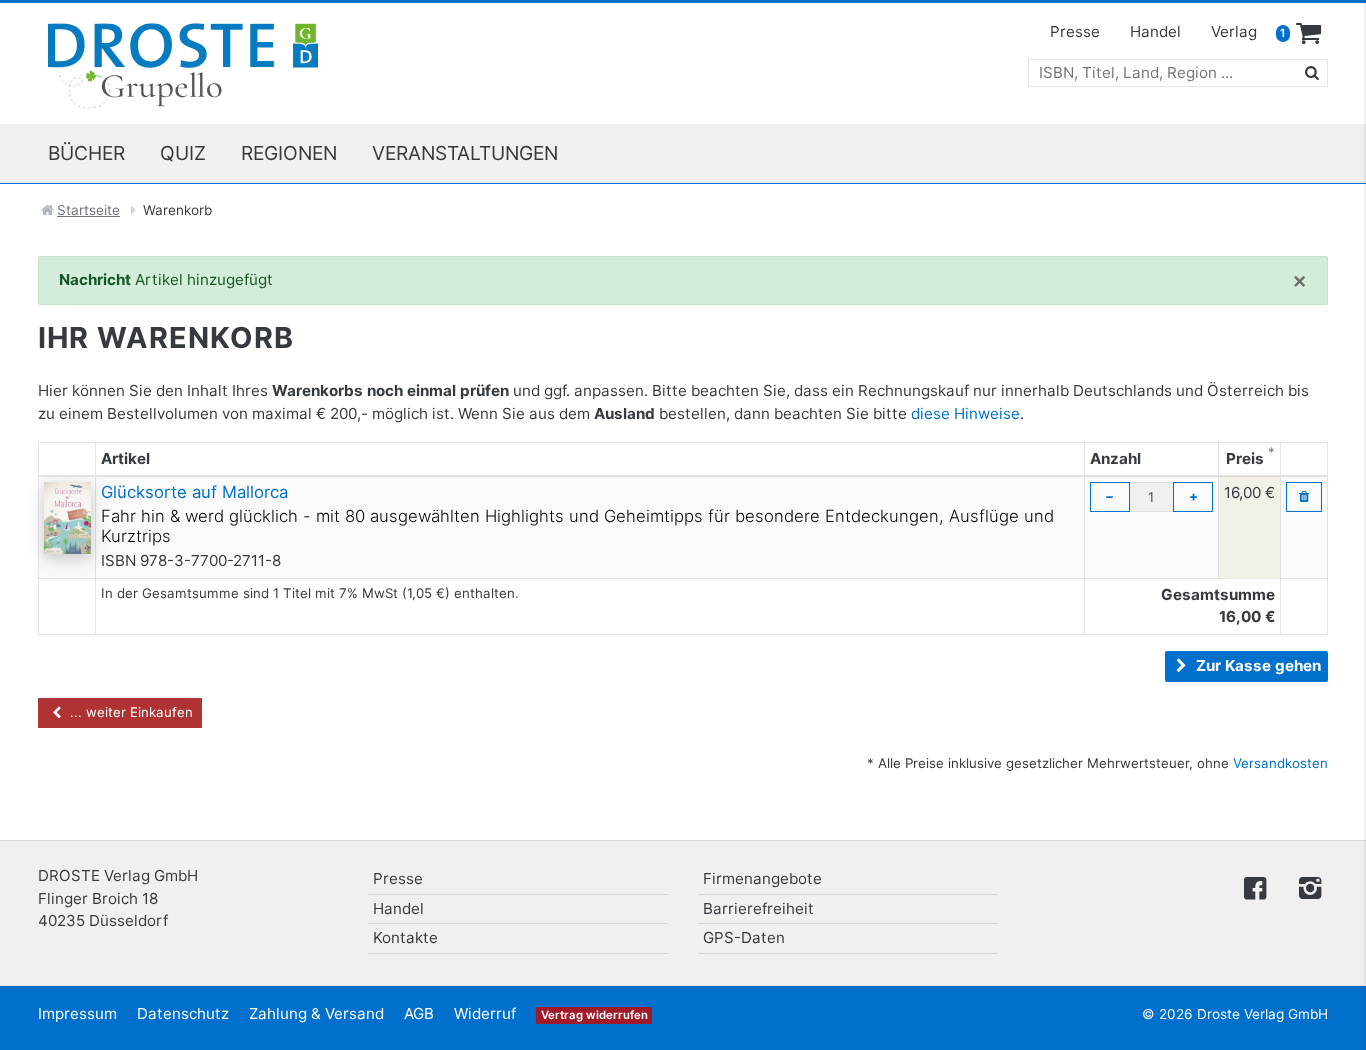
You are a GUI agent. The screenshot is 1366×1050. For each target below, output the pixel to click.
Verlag (1234, 31)
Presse (1075, 31)
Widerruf (485, 1013)
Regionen (289, 153)
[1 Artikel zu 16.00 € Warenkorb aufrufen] (1309, 34)
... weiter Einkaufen (129, 712)
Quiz (183, 153)
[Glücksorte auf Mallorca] (67, 516)
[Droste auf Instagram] (1306, 886)
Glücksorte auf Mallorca (194, 492)
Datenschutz (183, 1013)
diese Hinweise (965, 413)
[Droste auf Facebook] (1255, 886)
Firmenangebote (762, 878)
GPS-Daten (744, 937)
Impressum (77, 1013)
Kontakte (405, 937)
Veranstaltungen (465, 153)
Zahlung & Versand (316, 1013)
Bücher (86, 153)
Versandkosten (1280, 763)
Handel (1155, 31)
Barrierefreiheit (758, 908)
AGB (419, 1013)
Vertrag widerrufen (594, 1015)
